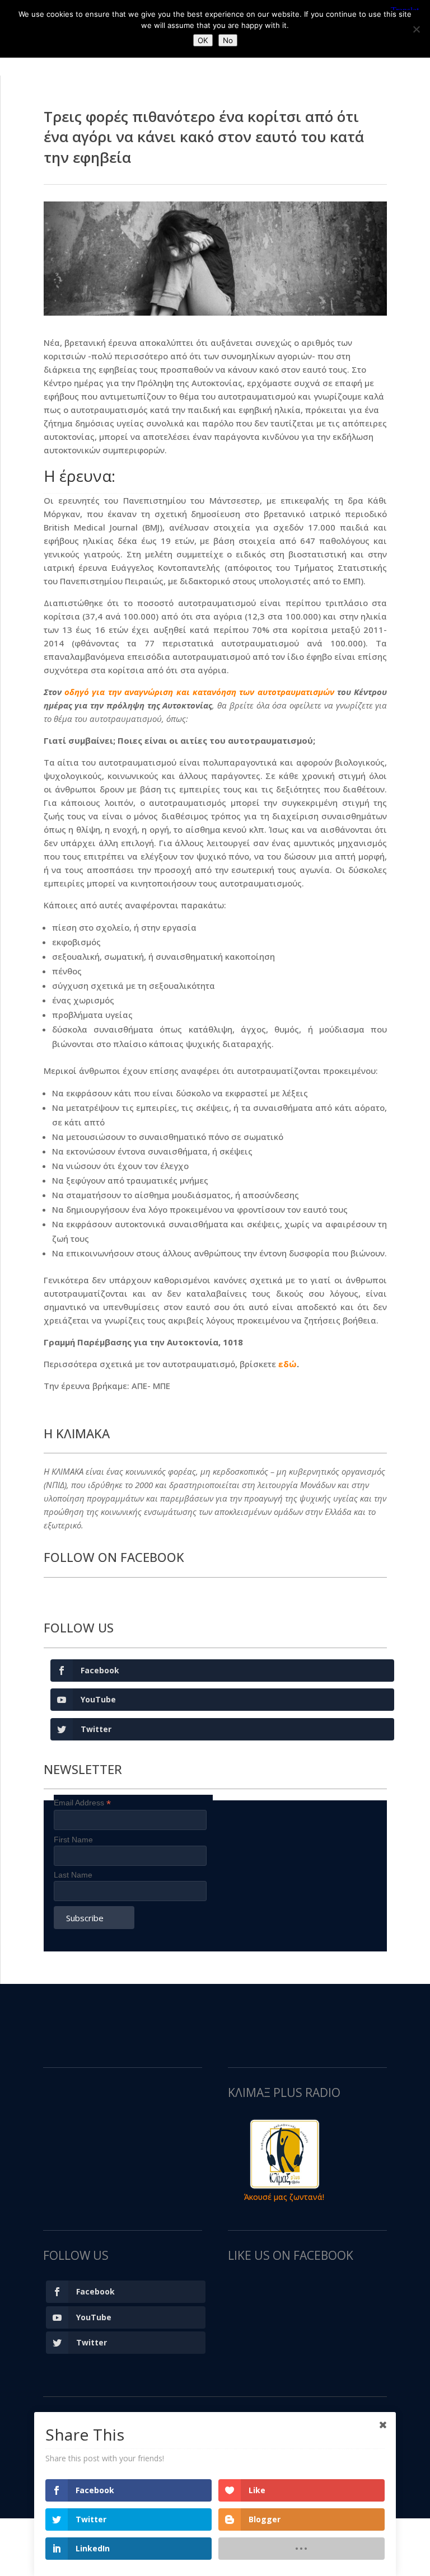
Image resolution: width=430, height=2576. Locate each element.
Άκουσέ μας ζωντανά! (284, 2197)
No (228, 40)
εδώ (288, 1364)
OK (203, 40)
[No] (416, 29)
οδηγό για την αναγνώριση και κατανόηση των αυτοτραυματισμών (199, 692)
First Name (73, 1840)
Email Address (82, 1803)
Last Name (73, 1875)
